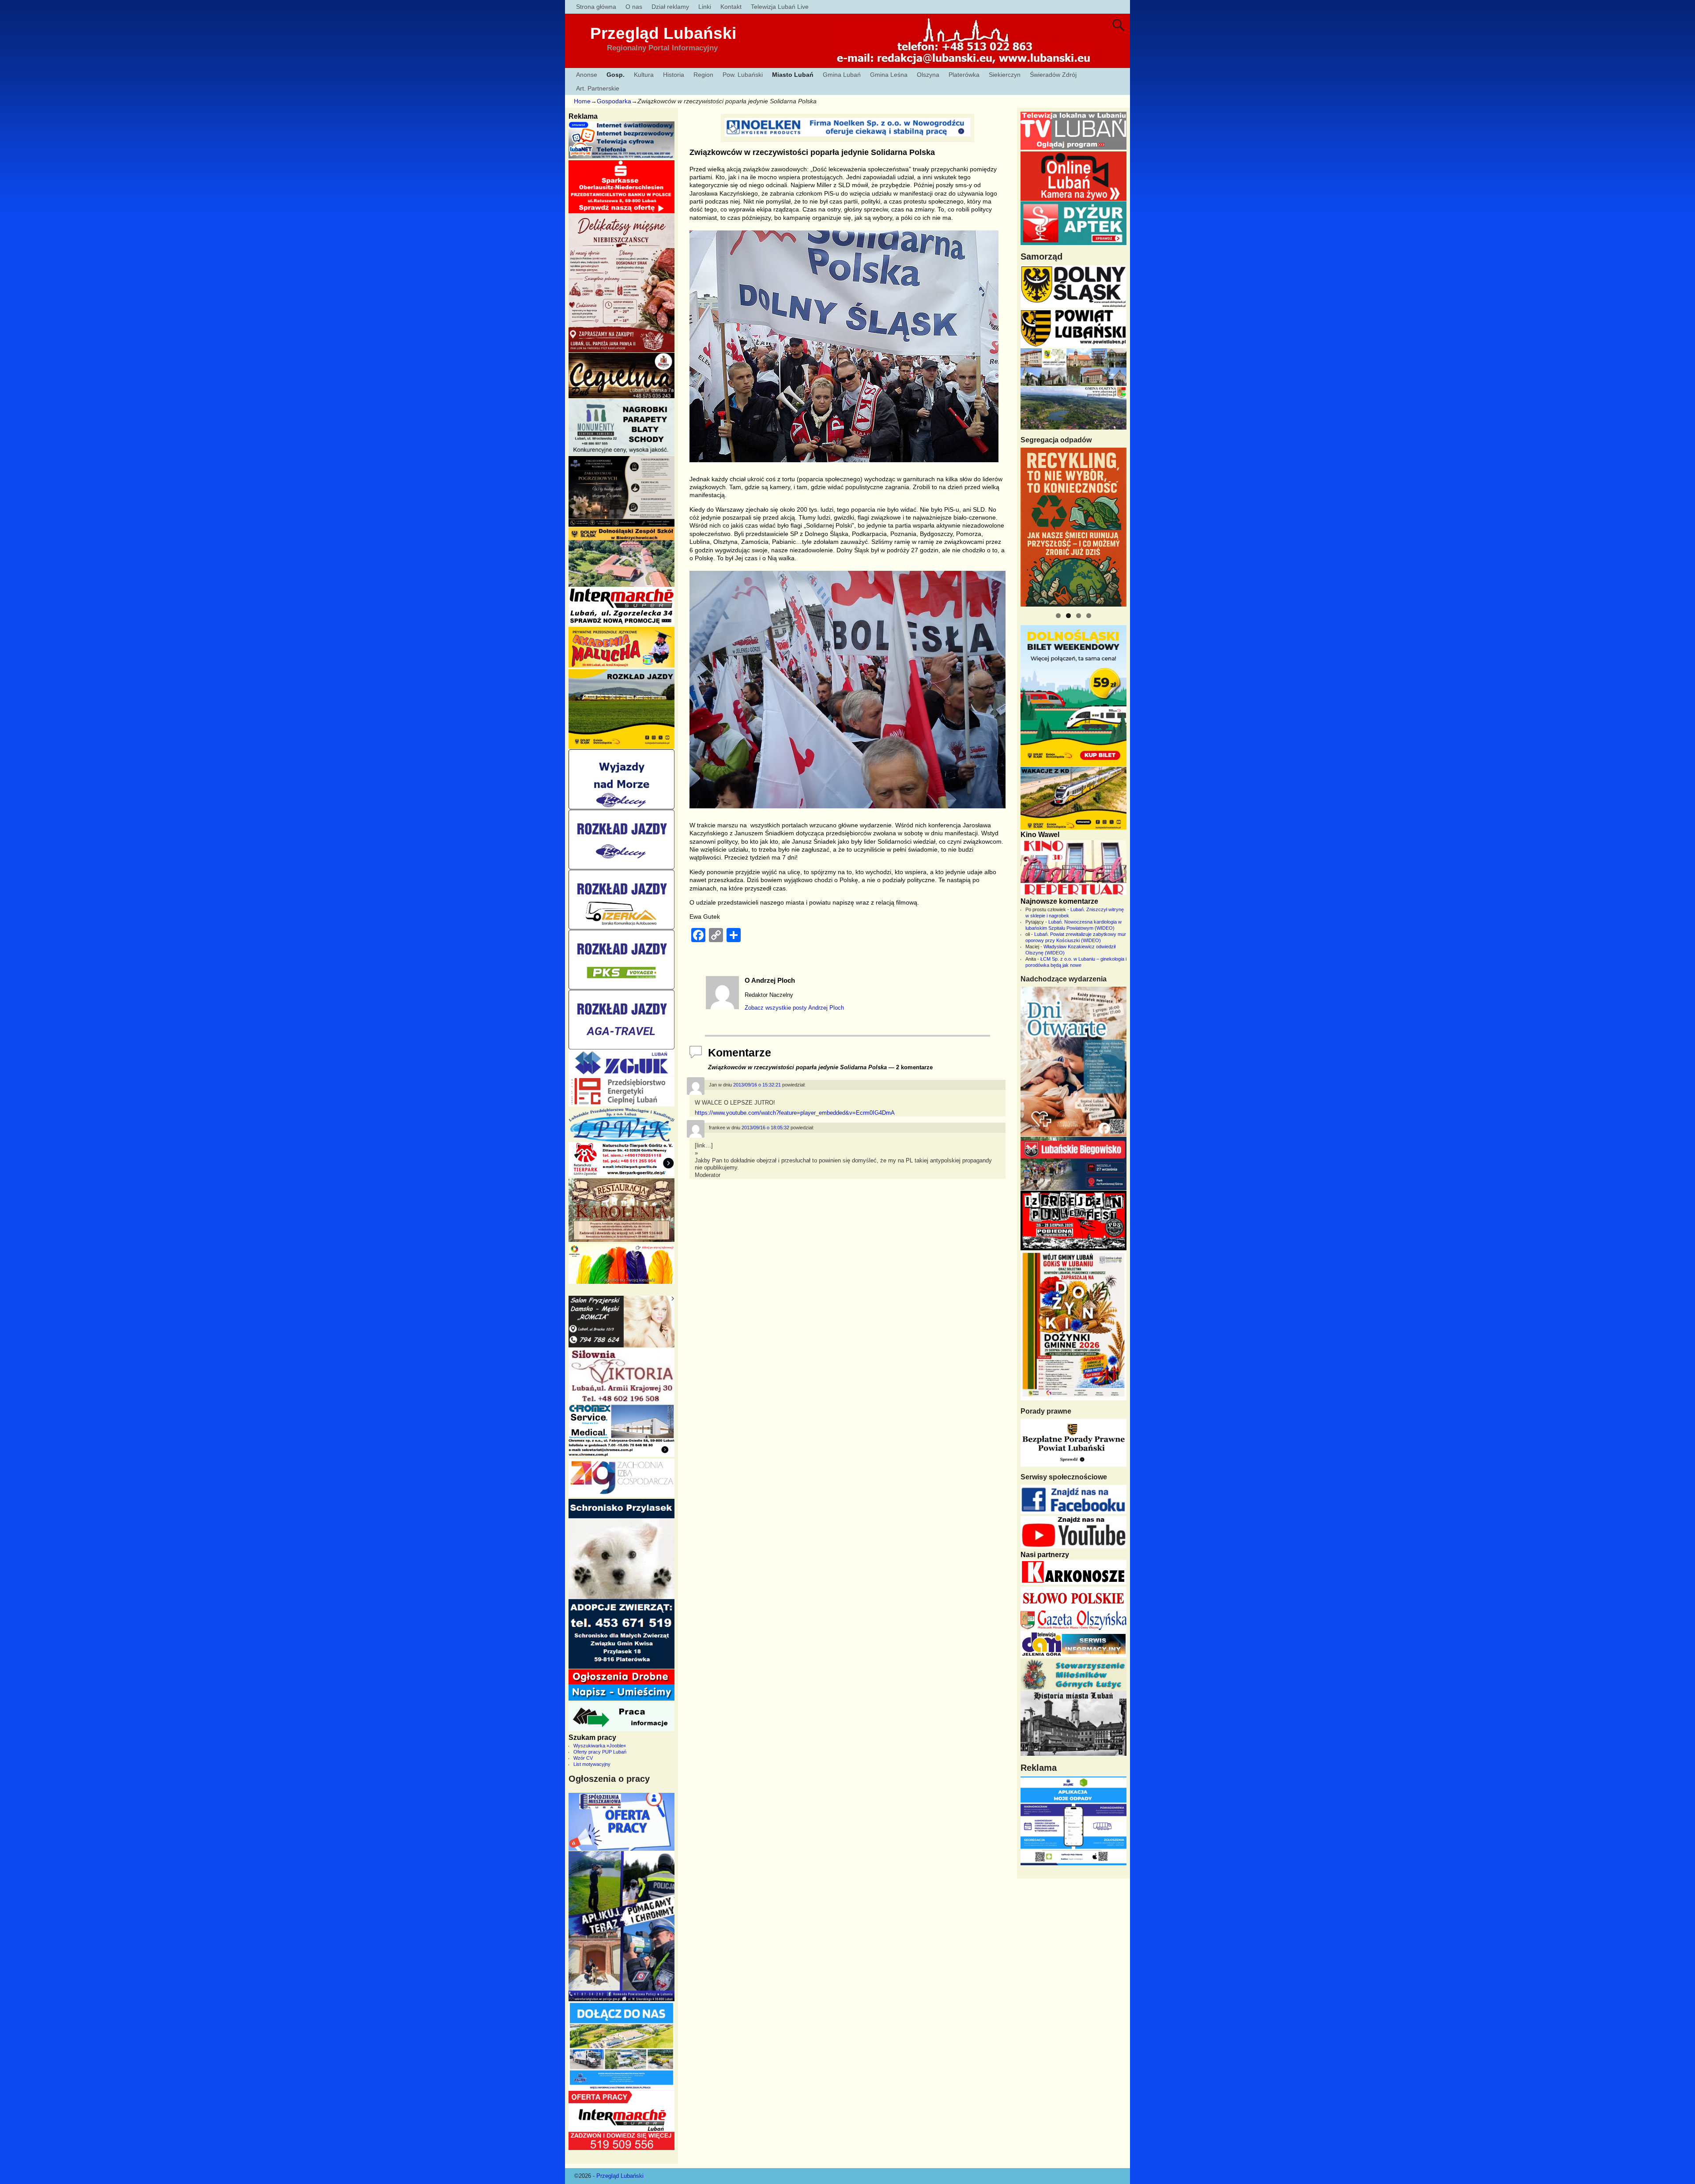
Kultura (644, 75)
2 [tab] (1068, 616)
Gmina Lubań (842, 75)
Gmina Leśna (889, 75)
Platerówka (964, 75)
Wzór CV (583, 1758)
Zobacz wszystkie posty (794, 1008)
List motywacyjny (592, 1764)
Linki (705, 7)
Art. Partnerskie (598, 88)
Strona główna (596, 7)
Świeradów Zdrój (1053, 75)
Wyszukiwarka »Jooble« (600, 1746)
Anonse (587, 75)
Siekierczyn (1005, 75)
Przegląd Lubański (663, 33)
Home (582, 101)
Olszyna (928, 75)
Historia (674, 75)
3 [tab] (1079, 616)
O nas (634, 7)
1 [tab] (1058, 616)
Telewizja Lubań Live (780, 7)
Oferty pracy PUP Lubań (600, 1752)
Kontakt (731, 7)
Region (703, 75)
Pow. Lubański (743, 75)
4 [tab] (1089, 616)
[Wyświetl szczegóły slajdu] (1073, 527)
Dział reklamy (670, 7)
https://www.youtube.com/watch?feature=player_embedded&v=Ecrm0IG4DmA (795, 1113)
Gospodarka (614, 101)
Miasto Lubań (793, 75)
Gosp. (616, 75)
